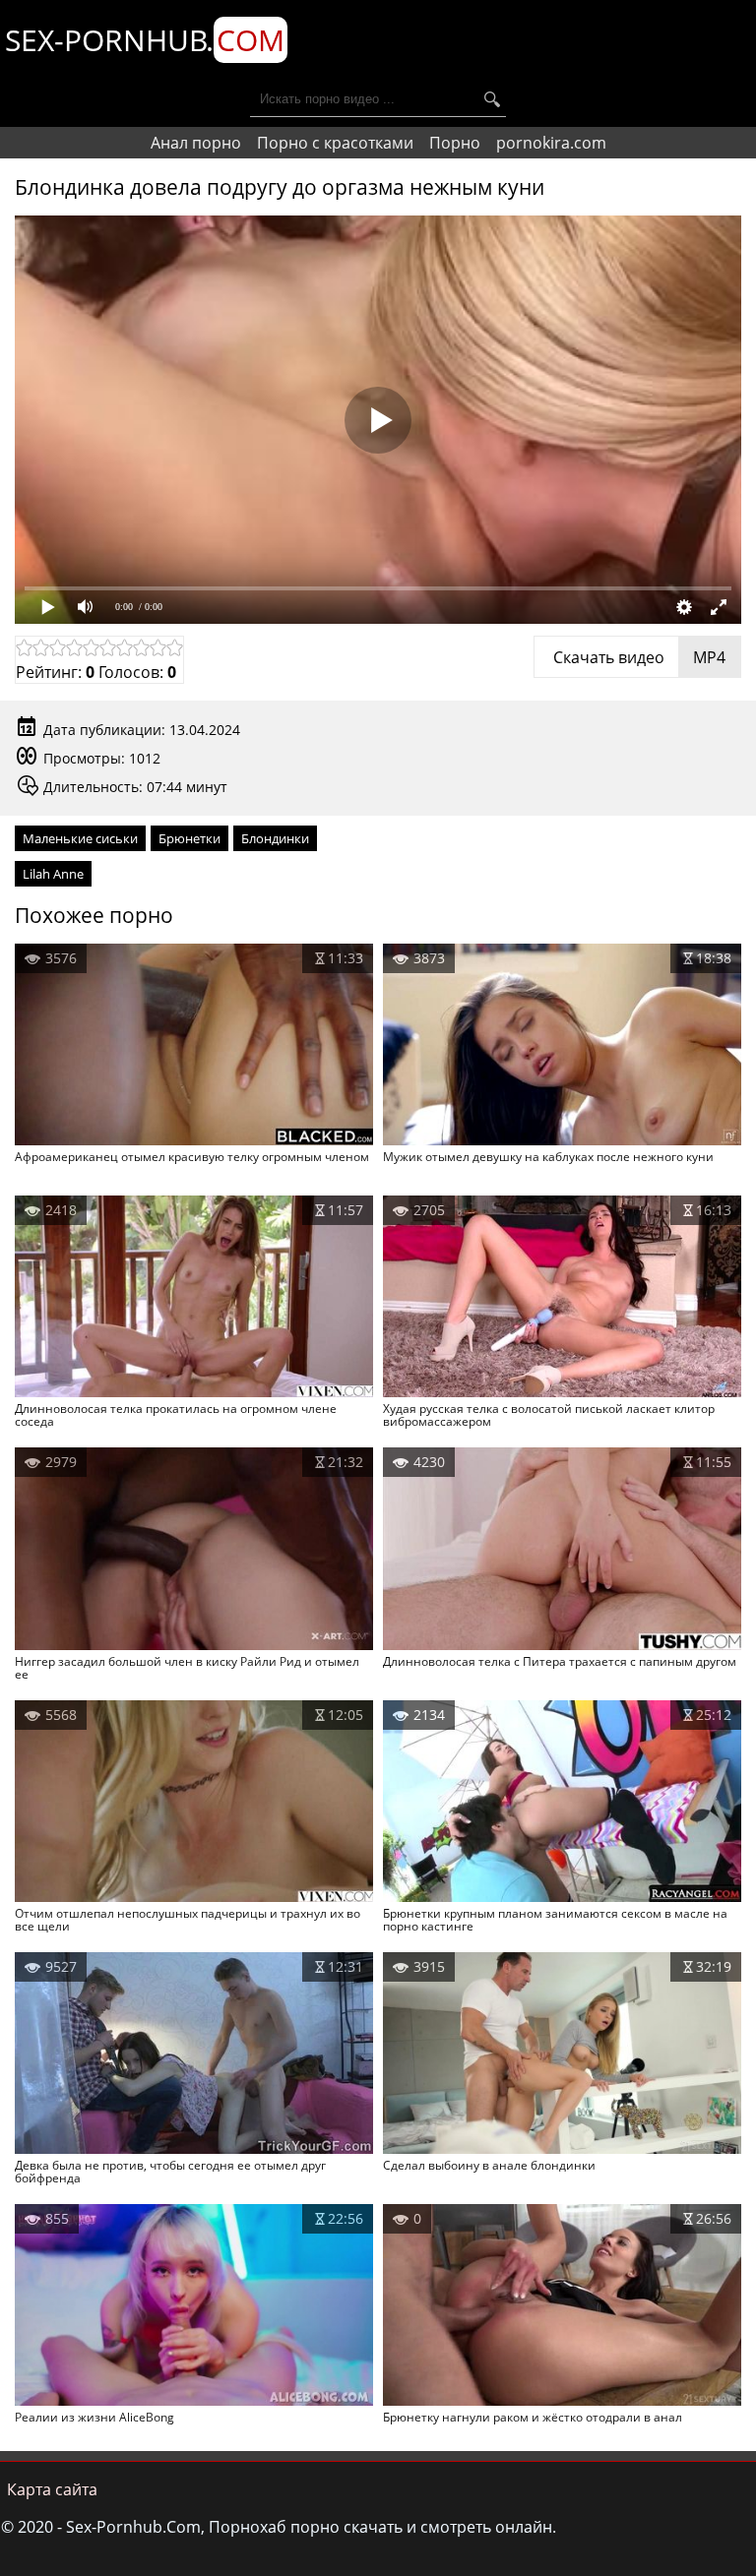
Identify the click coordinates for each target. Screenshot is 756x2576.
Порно (455, 143)
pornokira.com (551, 143)
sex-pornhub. (145, 40)
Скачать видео (637, 657)
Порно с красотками (335, 143)
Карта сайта (52, 2489)
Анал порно (196, 143)
